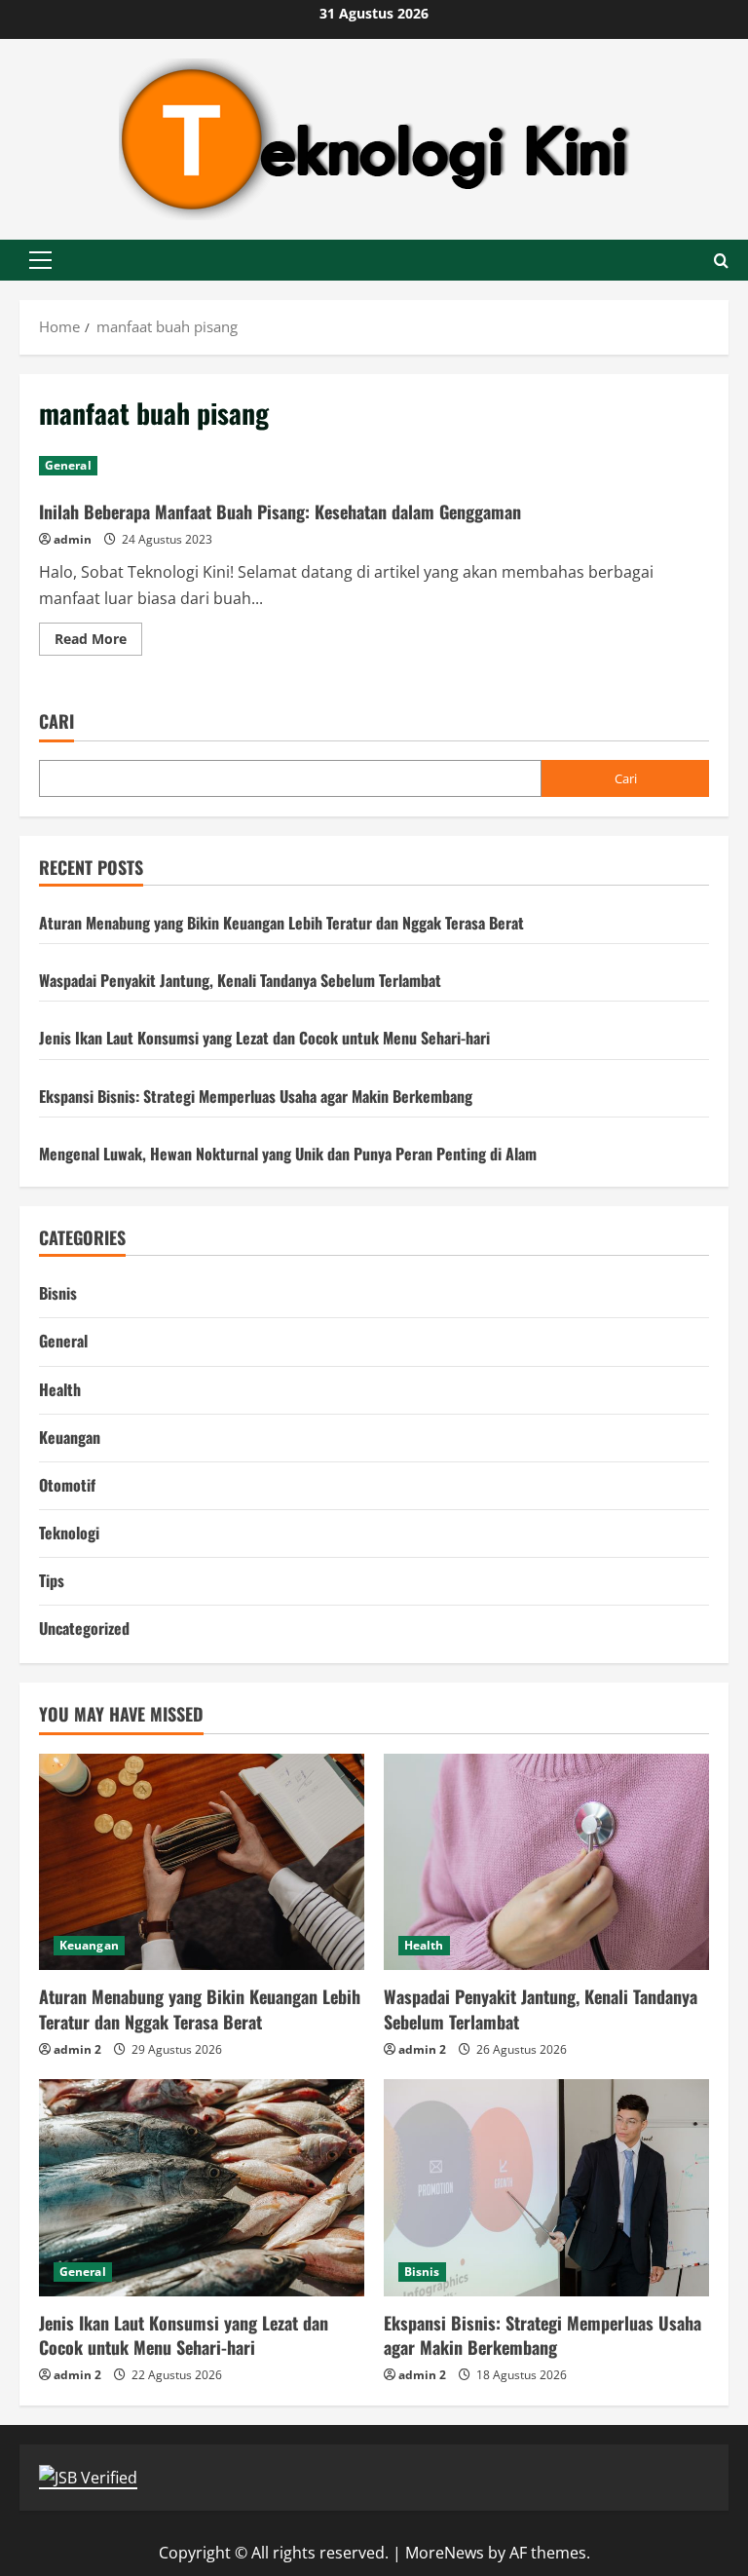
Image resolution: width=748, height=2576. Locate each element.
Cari (56, 721)
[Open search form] (721, 261)
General (68, 465)
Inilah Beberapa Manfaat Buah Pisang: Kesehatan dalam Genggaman (280, 511)
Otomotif (67, 1485)
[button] (40, 260)
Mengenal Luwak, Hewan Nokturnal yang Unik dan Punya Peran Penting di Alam (288, 1154)
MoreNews (445, 2553)
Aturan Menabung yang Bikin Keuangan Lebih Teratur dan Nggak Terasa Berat (281, 923)
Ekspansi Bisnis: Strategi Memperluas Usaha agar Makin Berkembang (256, 1096)
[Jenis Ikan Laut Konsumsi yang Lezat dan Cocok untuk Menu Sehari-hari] (202, 2188)
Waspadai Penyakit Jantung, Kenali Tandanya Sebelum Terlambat (240, 980)
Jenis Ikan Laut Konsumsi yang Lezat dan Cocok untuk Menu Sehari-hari (264, 1038)
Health (60, 1389)
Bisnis (58, 1293)
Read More (98, 642)
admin (73, 539)
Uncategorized (84, 1628)
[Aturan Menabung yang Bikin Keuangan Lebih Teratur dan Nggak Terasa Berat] (202, 1862)
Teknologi (69, 1533)
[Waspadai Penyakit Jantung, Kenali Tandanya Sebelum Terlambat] (546, 1862)
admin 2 (77, 2049)
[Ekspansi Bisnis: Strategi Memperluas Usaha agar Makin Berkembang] (546, 2188)
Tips (52, 1580)
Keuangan (70, 1437)
